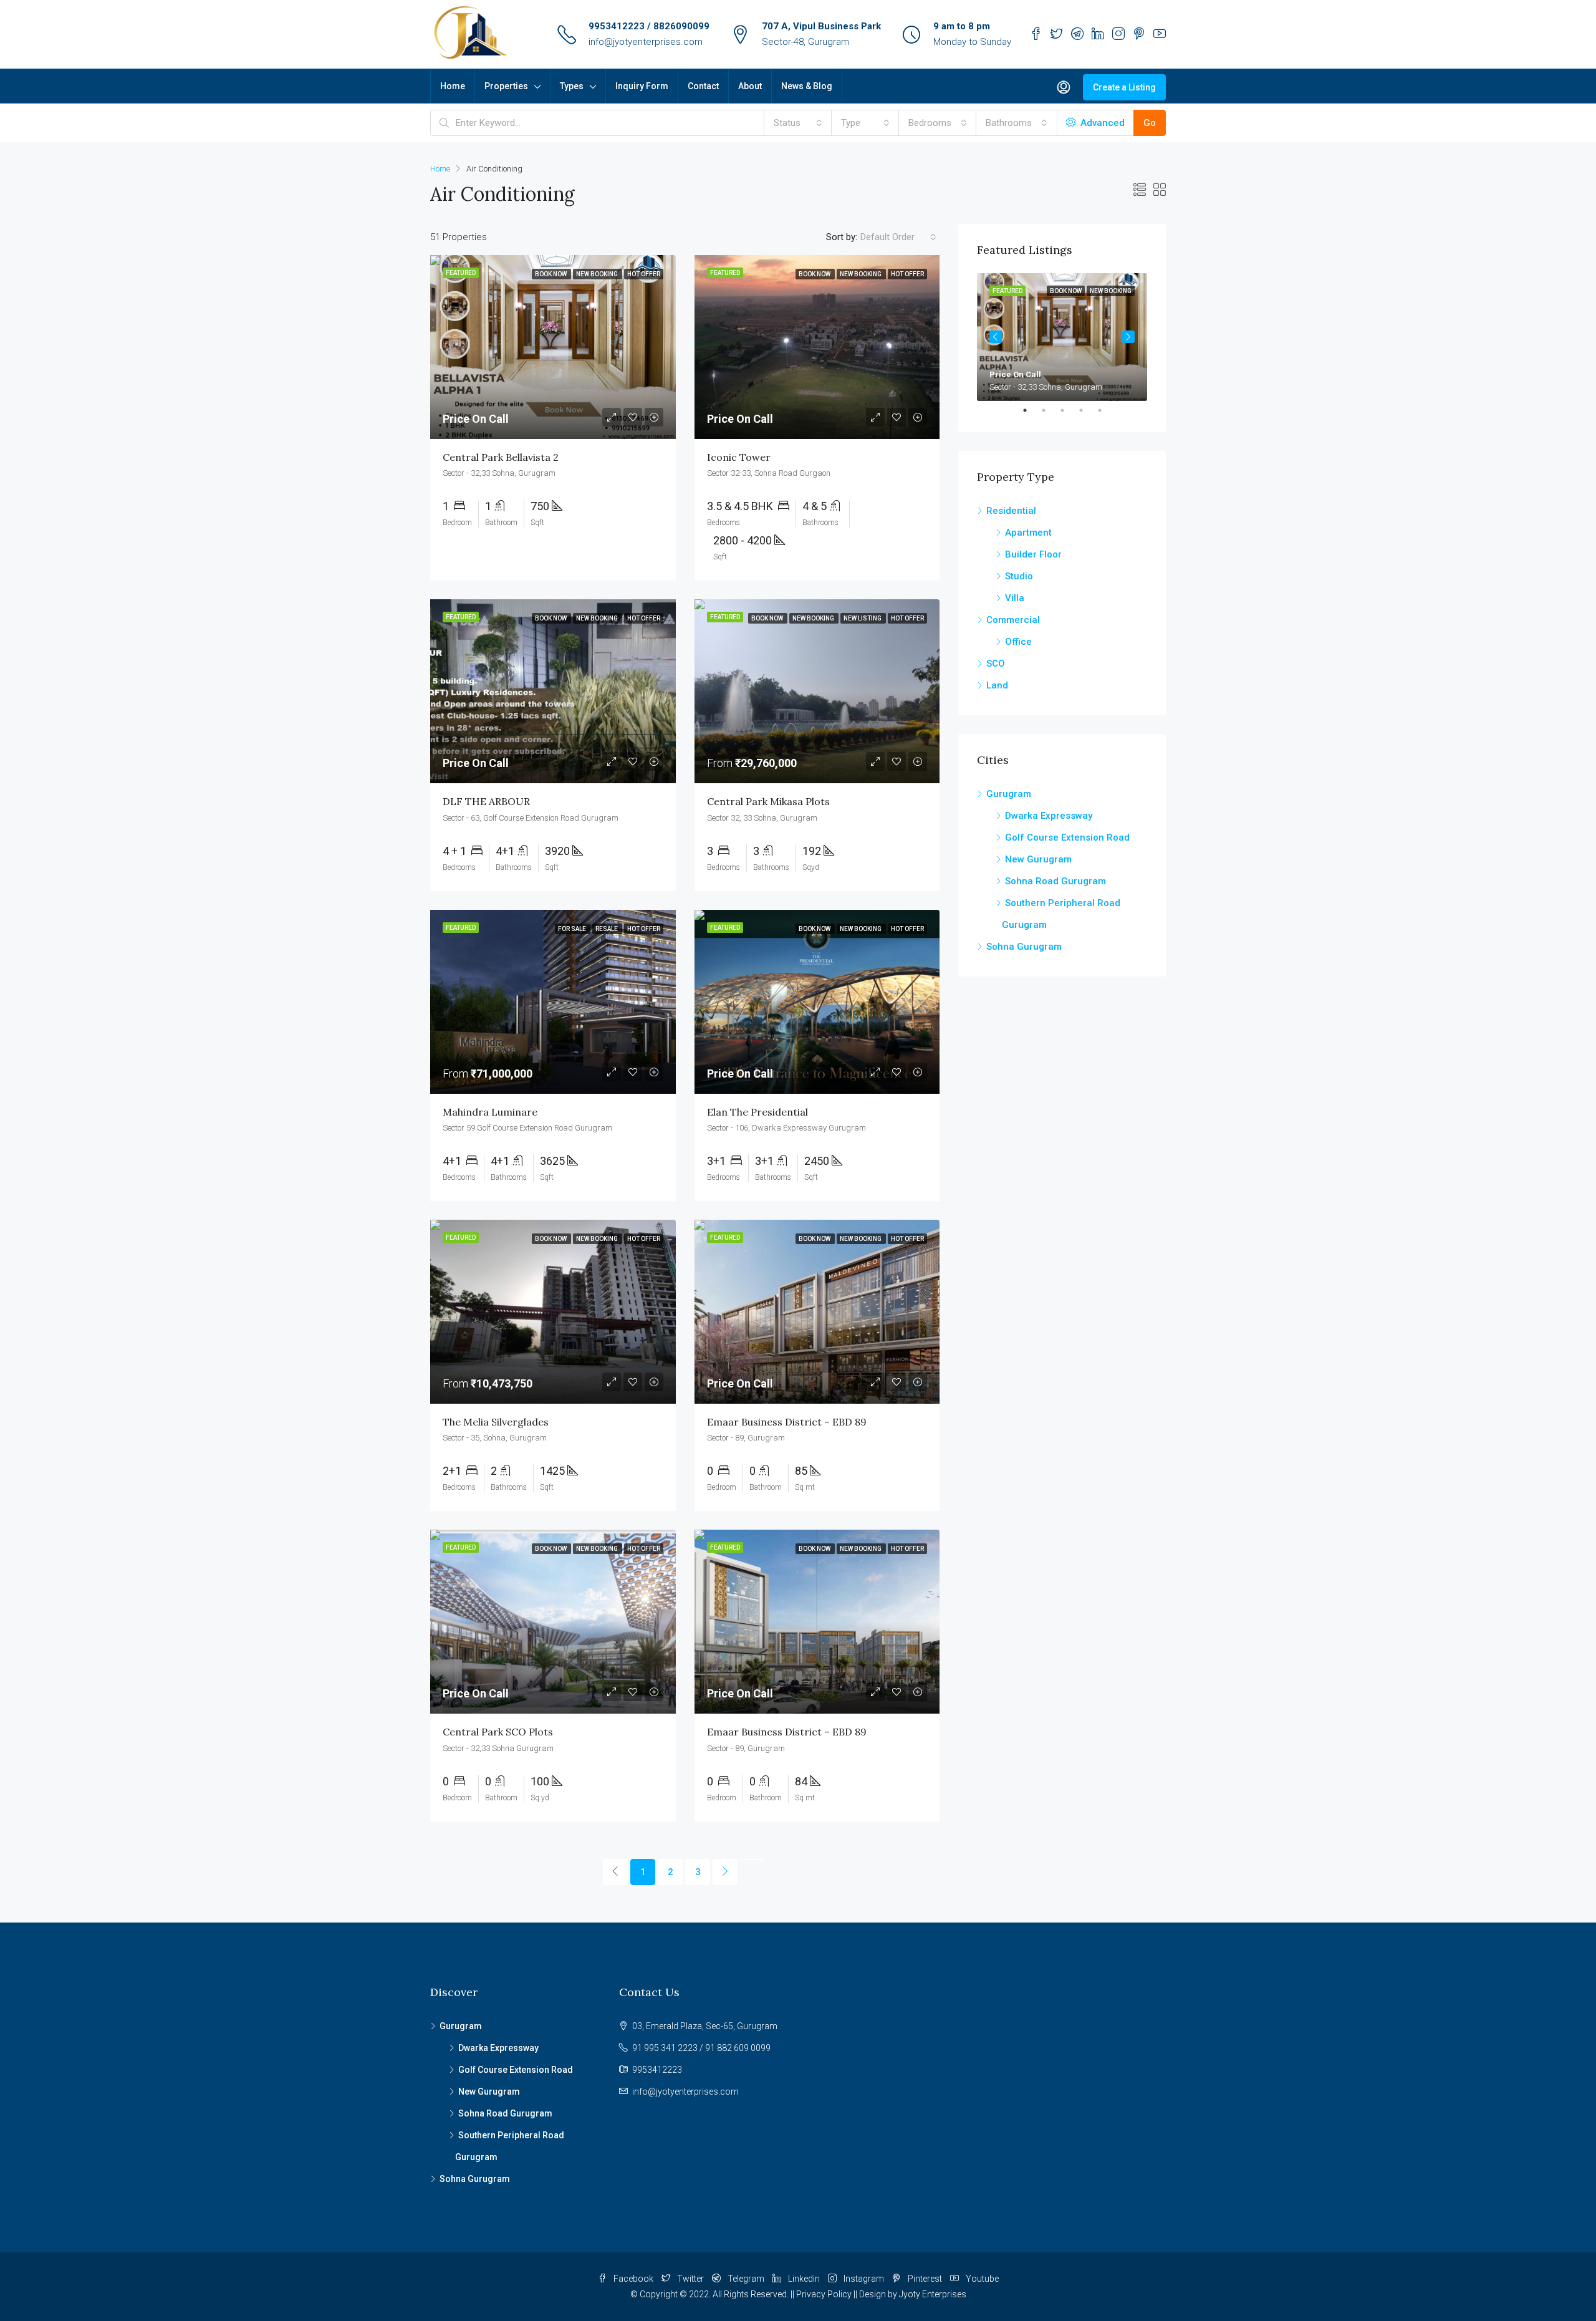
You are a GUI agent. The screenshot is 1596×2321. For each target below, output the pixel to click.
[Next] (725, 1872)
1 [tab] (1031, 410)
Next (1128, 337)
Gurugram (1009, 794)
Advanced (1101, 123)
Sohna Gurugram (1024, 947)
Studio (1019, 576)
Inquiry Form (642, 86)
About (750, 86)
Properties (506, 86)
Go (1150, 123)
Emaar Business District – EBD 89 (787, 1422)
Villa (1015, 598)
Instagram (864, 2279)
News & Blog (807, 86)
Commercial (1013, 620)
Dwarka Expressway (1049, 816)
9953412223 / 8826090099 (649, 26)
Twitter (690, 2279)
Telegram (746, 2279)
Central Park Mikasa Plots (768, 801)
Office (1018, 642)
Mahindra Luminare (490, 1112)
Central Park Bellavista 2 (501, 457)
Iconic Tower (739, 457)
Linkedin (804, 2279)
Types (572, 86)
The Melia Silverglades (496, 1422)
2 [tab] (1050, 410)
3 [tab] (1069, 410)
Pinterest (925, 2279)
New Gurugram (1038, 859)
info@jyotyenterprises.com (646, 42)
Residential (1011, 511)
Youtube (981, 2279)
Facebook (633, 2279)
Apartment (1028, 533)
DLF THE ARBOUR (486, 801)
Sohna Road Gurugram (1055, 881)
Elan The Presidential (757, 1112)
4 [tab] (1087, 410)
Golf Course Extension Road (1067, 837)
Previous (996, 337)
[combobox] (798, 123)
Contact (703, 86)
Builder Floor (1033, 554)
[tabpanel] (1062, 337)
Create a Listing (1124, 87)
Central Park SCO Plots (498, 1732)
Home (453, 86)
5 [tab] (1106, 410)
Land (997, 685)
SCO (996, 663)
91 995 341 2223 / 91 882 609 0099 (701, 2048)
